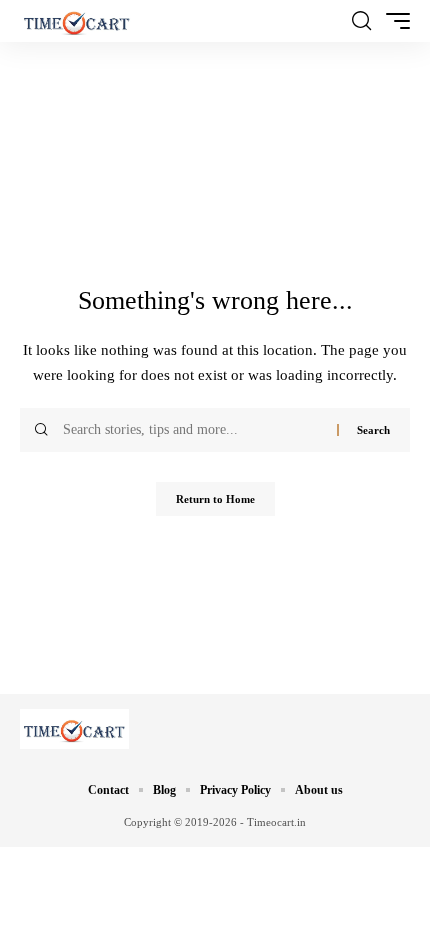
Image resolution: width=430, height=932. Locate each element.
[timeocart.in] (77, 21)
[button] (361, 21)
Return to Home (215, 499)
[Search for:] (192, 430)
